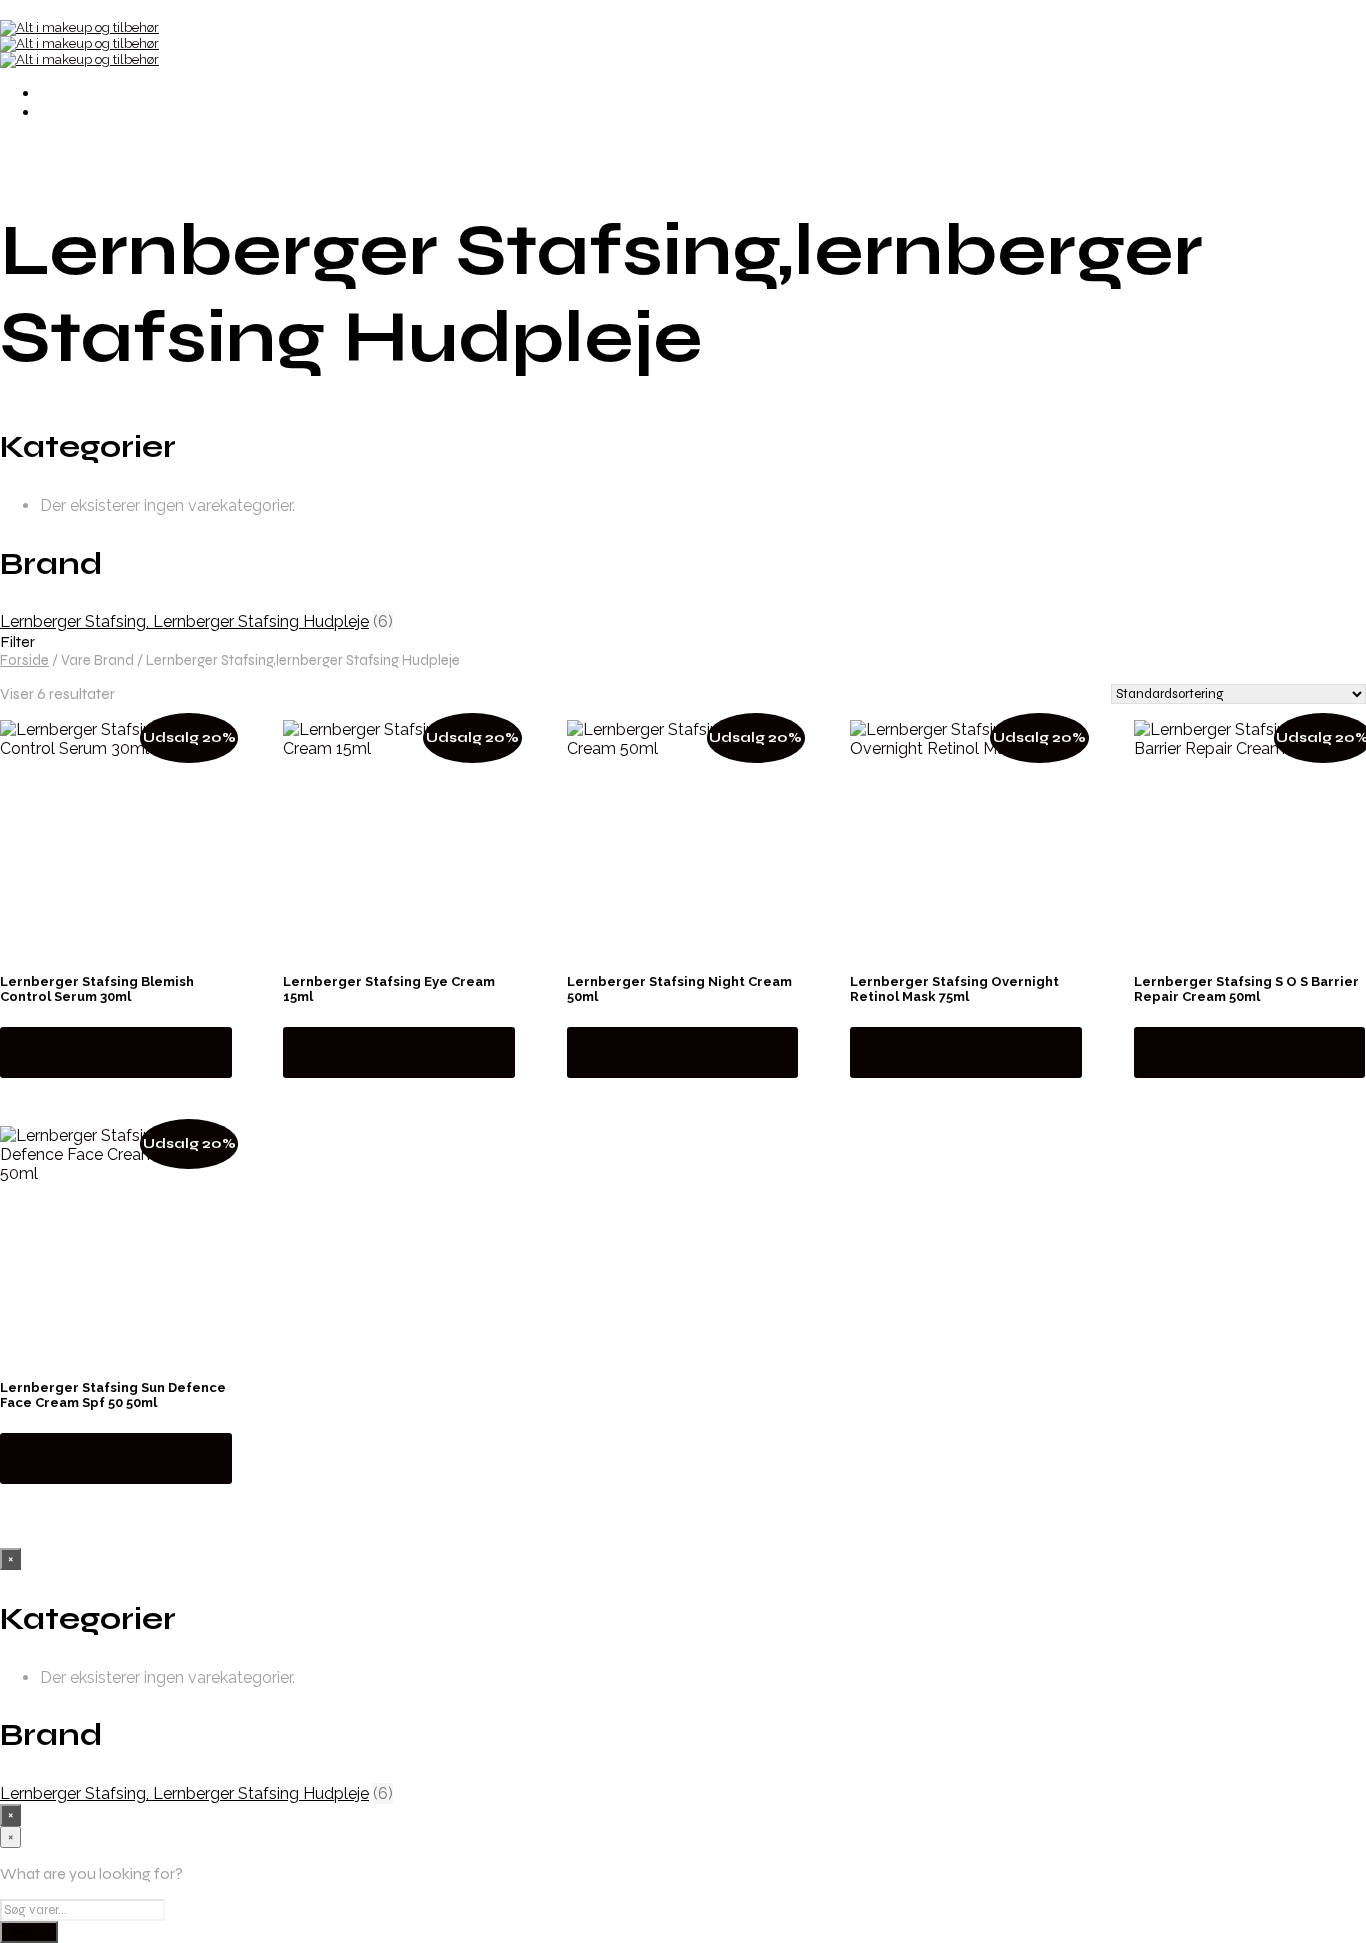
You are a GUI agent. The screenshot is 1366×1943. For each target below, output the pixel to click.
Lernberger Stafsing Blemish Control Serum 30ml (97, 989)
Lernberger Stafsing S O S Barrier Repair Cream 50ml (1246, 989)
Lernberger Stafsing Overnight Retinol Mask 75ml (954, 989)
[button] (683, 641)
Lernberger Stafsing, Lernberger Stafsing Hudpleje (184, 621)
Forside (24, 660)
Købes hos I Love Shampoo (92, 1051)
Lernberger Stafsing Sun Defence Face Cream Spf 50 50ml (113, 1395)
